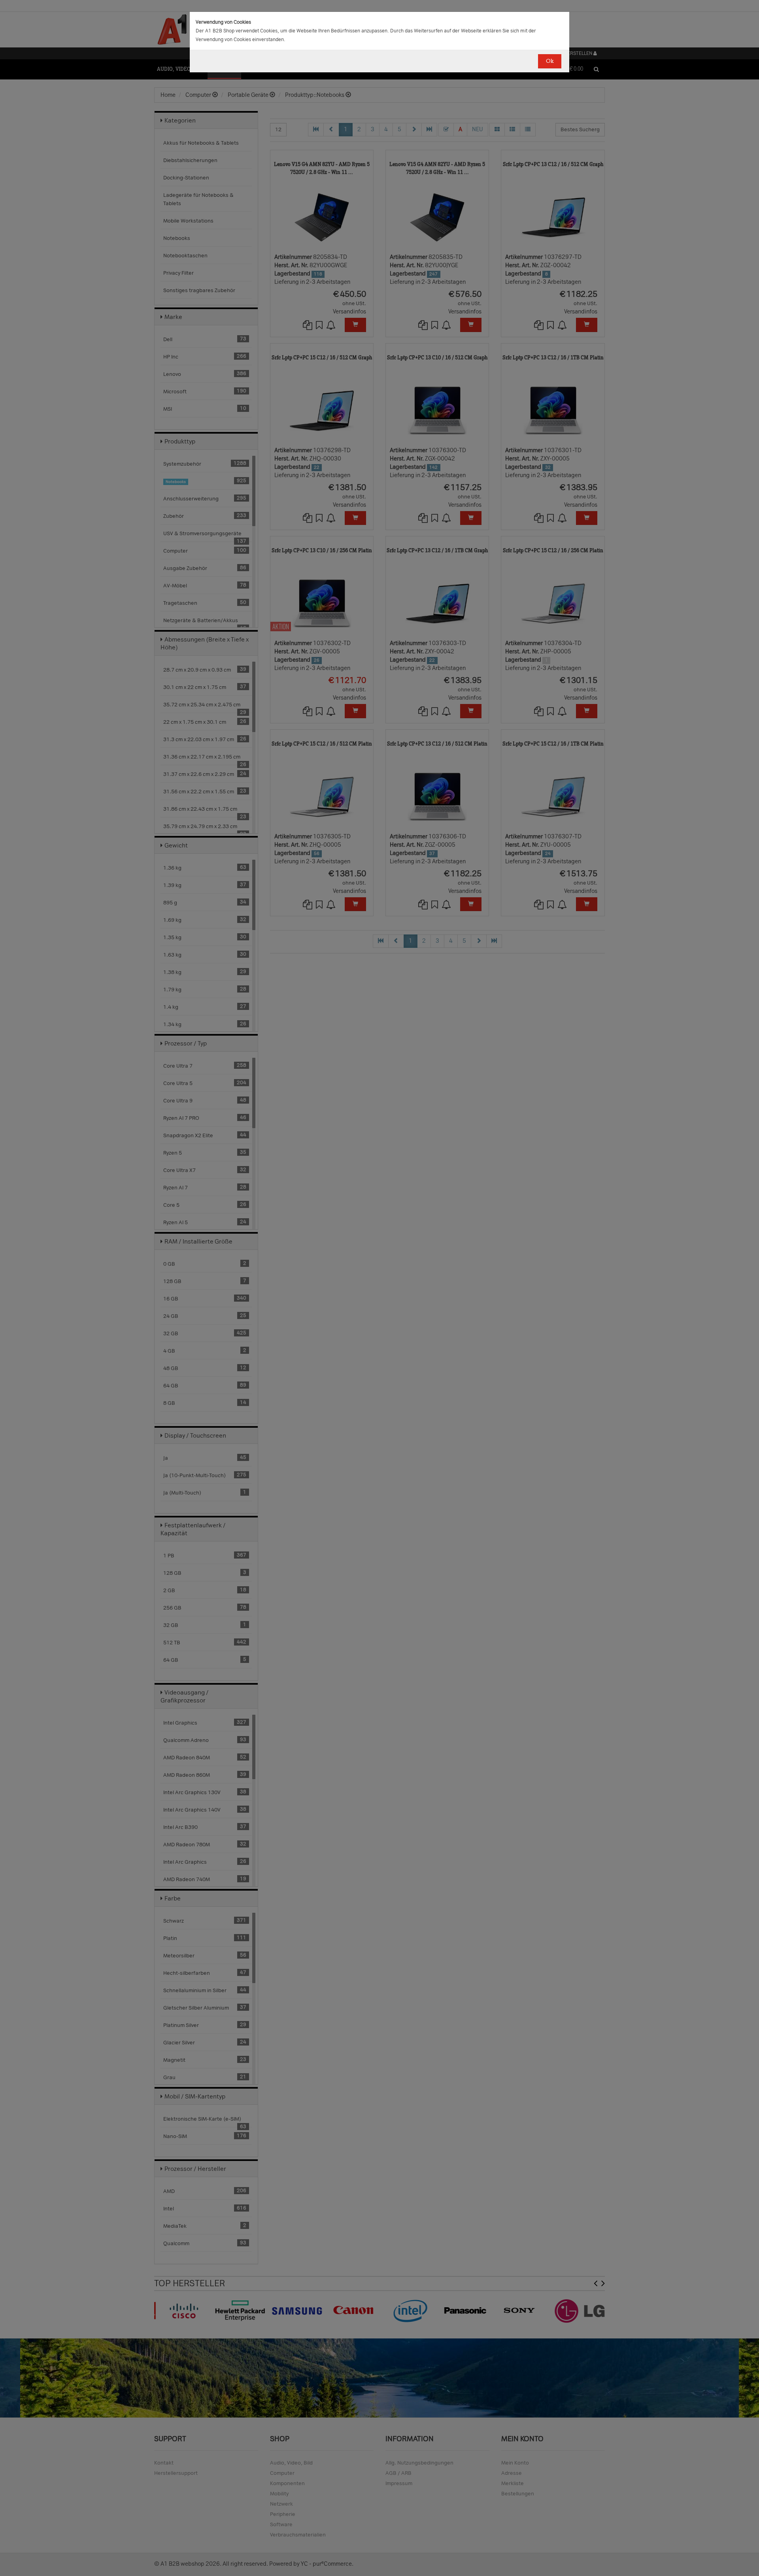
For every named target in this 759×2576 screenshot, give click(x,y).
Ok (550, 61)
